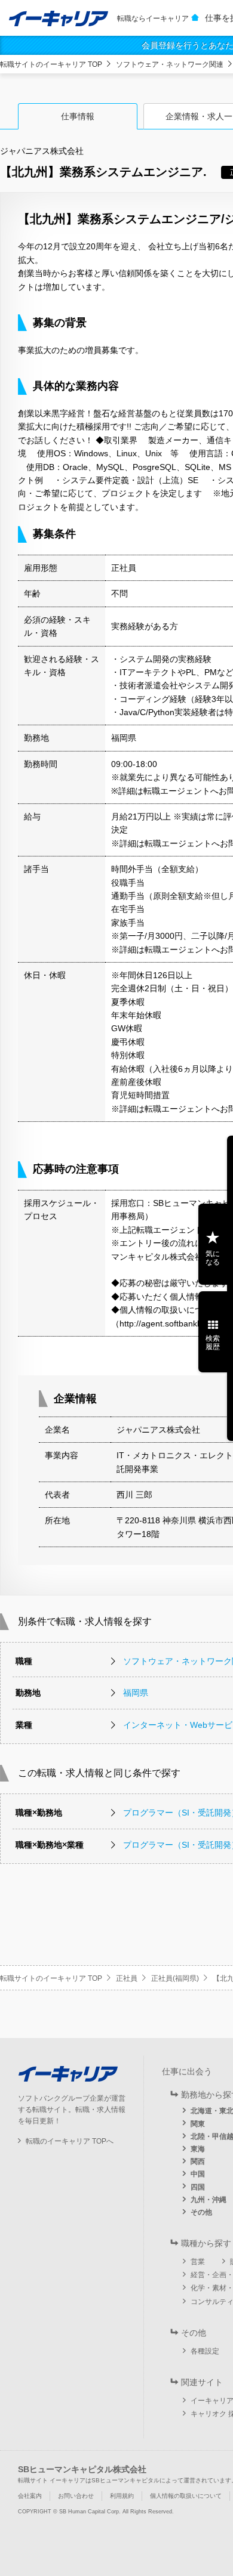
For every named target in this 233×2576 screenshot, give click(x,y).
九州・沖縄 (209, 2200)
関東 (198, 2124)
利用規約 (122, 2496)
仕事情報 (78, 116)
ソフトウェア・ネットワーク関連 (170, 64)
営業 (198, 2262)
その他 (201, 2212)
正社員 (127, 1978)
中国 (198, 2174)
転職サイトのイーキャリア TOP (51, 64)
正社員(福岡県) (175, 1978)
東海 (198, 2149)
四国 (198, 2187)
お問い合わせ (76, 2496)
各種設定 (205, 2351)
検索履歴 (213, 1343)
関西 (198, 2161)
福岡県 (136, 1693)
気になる (213, 1258)
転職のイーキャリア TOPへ (70, 2141)
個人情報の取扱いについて (186, 2496)
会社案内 (30, 2496)
